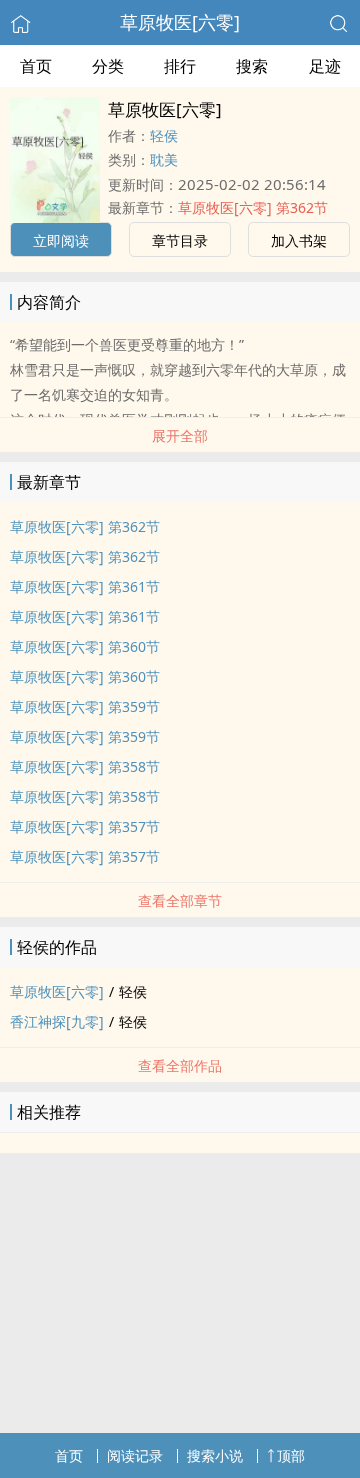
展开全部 (180, 435)
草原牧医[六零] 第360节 (85, 646)
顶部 (291, 1455)
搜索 (252, 66)
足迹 (325, 66)
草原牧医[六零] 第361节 (85, 586)
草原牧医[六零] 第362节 (253, 207)
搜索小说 (215, 1455)
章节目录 (180, 240)
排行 (180, 66)
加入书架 (299, 240)
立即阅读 (61, 240)
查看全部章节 (180, 900)
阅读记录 (135, 1455)
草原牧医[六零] (180, 22)
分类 (108, 66)
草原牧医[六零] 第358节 (85, 766)
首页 (36, 66)
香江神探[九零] (57, 1021)
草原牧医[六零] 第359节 (85, 706)
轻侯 (164, 135)
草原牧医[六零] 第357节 (85, 826)
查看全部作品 (180, 1065)
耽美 (164, 159)
